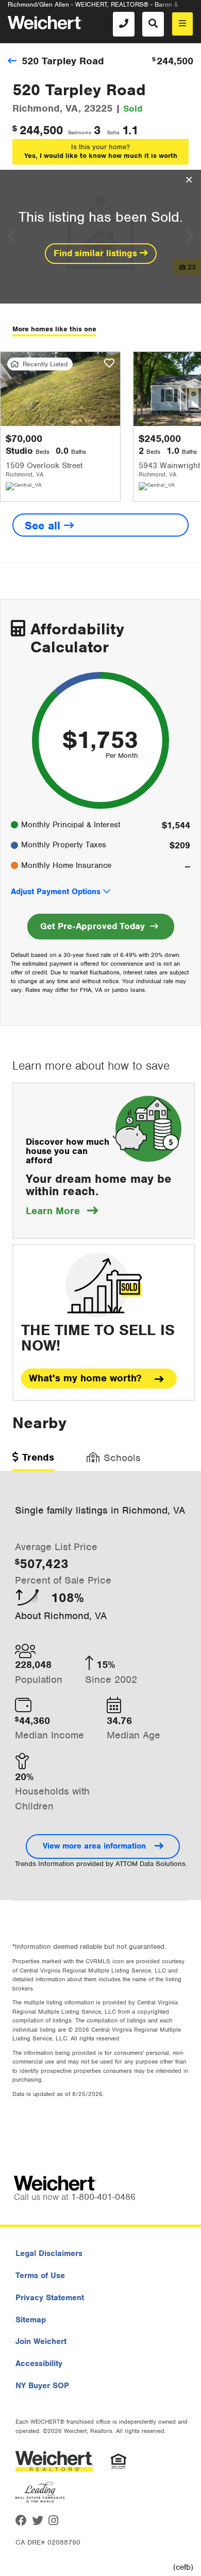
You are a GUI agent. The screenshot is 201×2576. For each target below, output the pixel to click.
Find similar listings (97, 253)
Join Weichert (41, 2341)
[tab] (33, 1461)
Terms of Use (40, 2276)
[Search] (153, 24)
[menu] (182, 24)
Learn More (62, 1211)
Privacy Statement (50, 2298)
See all (44, 526)
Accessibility (39, 2364)
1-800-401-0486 (103, 2197)
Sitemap (31, 2320)
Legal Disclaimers (49, 2253)
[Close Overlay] (189, 180)
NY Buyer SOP (42, 2386)
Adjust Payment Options (56, 892)
